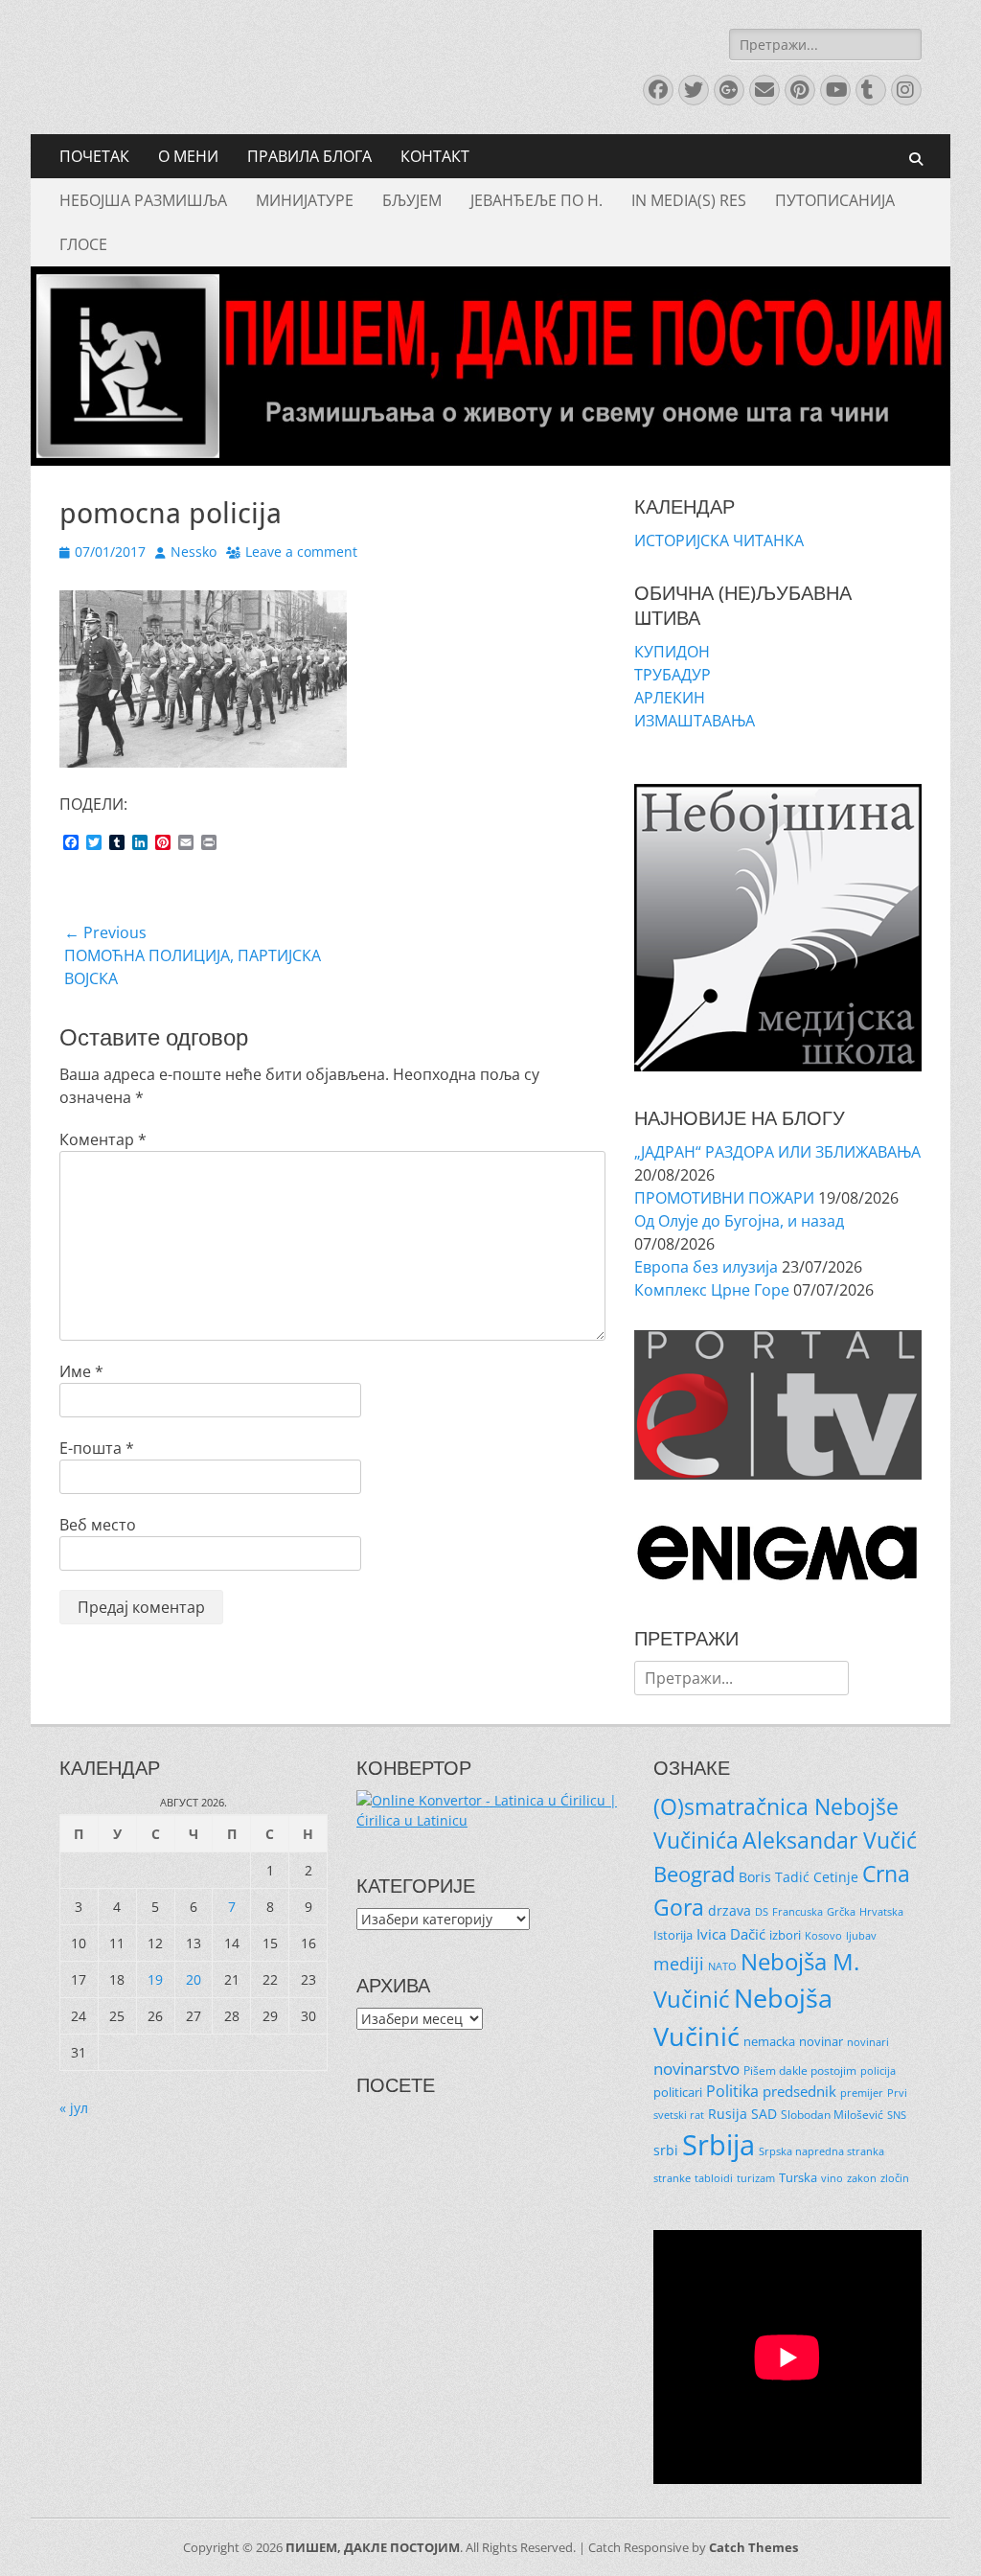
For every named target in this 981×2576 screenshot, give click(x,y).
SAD (764, 2114)
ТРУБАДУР (673, 675)
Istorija (673, 1935)
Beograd (694, 1874)
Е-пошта (97, 1448)
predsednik (799, 2091)
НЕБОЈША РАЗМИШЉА (143, 200)
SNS (897, 2115)
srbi (666, 2150)
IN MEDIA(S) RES (689, 200)
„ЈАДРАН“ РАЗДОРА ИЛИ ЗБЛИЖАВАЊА (777, 1152)
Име (81, 1371)
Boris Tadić (774, 1877)
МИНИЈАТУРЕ (305, 200)
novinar (821, 2041)
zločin (895, 2178)
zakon (862, 2178)
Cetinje (836, 1877)
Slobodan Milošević (832, 2115)
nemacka (769, 2041)
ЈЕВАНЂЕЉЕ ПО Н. (536, 200)
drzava (730, 1910)
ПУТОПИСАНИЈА (835, 200)
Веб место (98, 1525)
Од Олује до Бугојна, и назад (739, 1221)
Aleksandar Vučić (830, 1840)
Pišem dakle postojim (800, 2070)
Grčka (841, 1912)
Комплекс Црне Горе (712, 1290)
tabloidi (714, 2178)
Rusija (728, 2114)
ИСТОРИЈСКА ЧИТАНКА (719, 540)
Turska (798, 2177)
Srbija (719, 2145)
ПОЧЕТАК (94, 156)
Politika (732, 2091)
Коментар (103, 1139)
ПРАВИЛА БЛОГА (309, 156)
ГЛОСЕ (83, 244)
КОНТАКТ (435, 156)
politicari (678, 2092)
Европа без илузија (706, 1267)
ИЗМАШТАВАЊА (695, 721)
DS (762, 1912)
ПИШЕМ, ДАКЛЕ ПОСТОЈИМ (373, 2547)
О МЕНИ (188, 156)
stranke (672, 2178)
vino (832, 2178)
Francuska (798, 1912)
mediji (679, 1964)
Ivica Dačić (731, 1934)
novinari (868, 2042)
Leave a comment (301, 552)
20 (194, 1979)
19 (155, 1979)
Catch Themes (753, 2547)
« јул (74, 2108)
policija (878, 2070)
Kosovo (823, 1935)
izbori (785, 1935)
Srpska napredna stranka (821, 2151)
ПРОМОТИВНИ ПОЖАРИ (724, 1198)
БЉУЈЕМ (412, 200)
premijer (862, 2093)
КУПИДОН (672, 652)
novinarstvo (696, 2069)
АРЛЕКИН (670, 698)
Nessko (194, 552)
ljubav (861, 1936)
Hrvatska (881, 1911)
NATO (722, 1966)
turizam (756, 2178)
